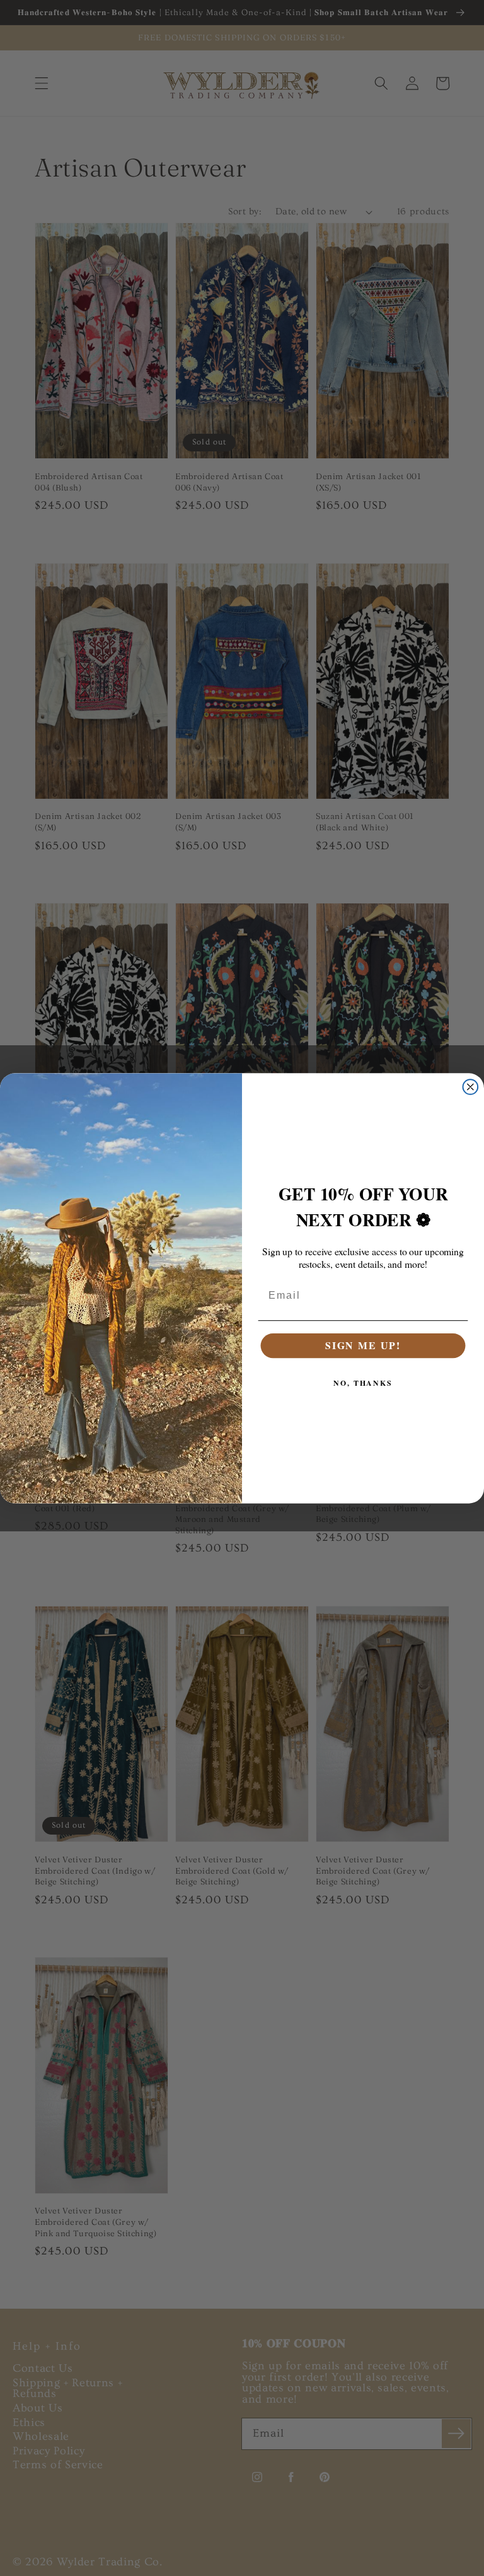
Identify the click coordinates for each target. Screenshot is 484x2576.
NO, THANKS (363, 1382)
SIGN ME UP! (363, 1345)
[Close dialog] (471, 1087)
